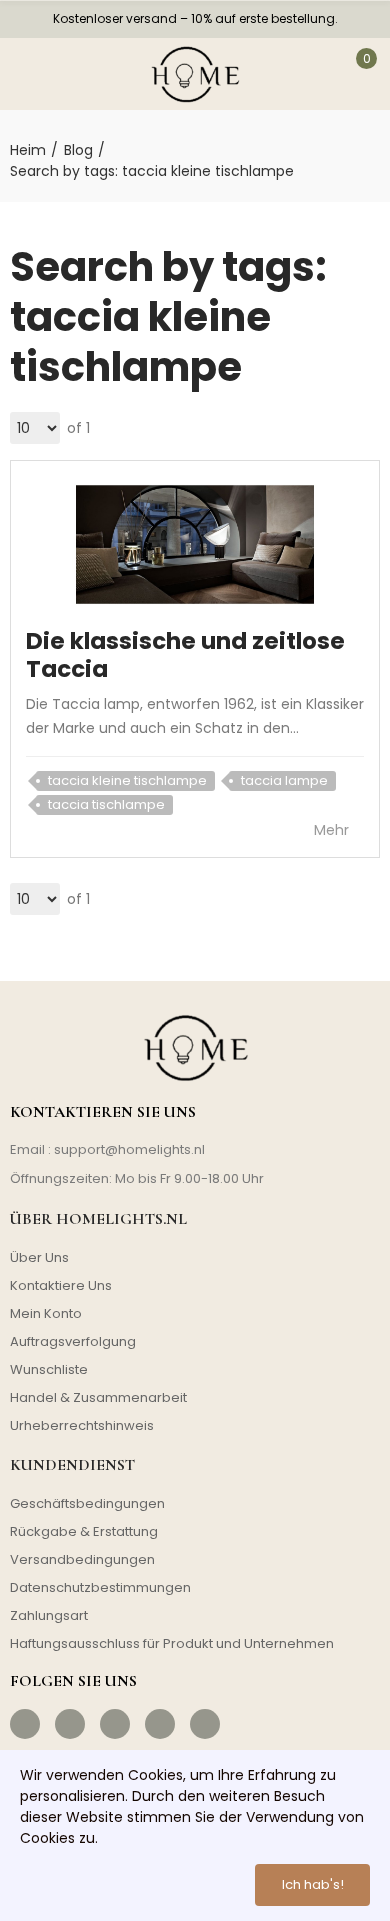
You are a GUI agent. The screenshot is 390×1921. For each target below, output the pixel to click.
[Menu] (29, 74)
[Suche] (78, 74)
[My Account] (310, 74)
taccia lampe (284, 780)
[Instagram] (70, 1724)
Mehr (333, 830)
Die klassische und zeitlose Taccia (185, 655)
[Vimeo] (205, 1724)
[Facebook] (25, 1724)
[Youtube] (160, 1724)
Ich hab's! (313, 1884)
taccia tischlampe (106, 804)
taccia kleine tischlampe (127, 780)
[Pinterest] (115, 1724)
